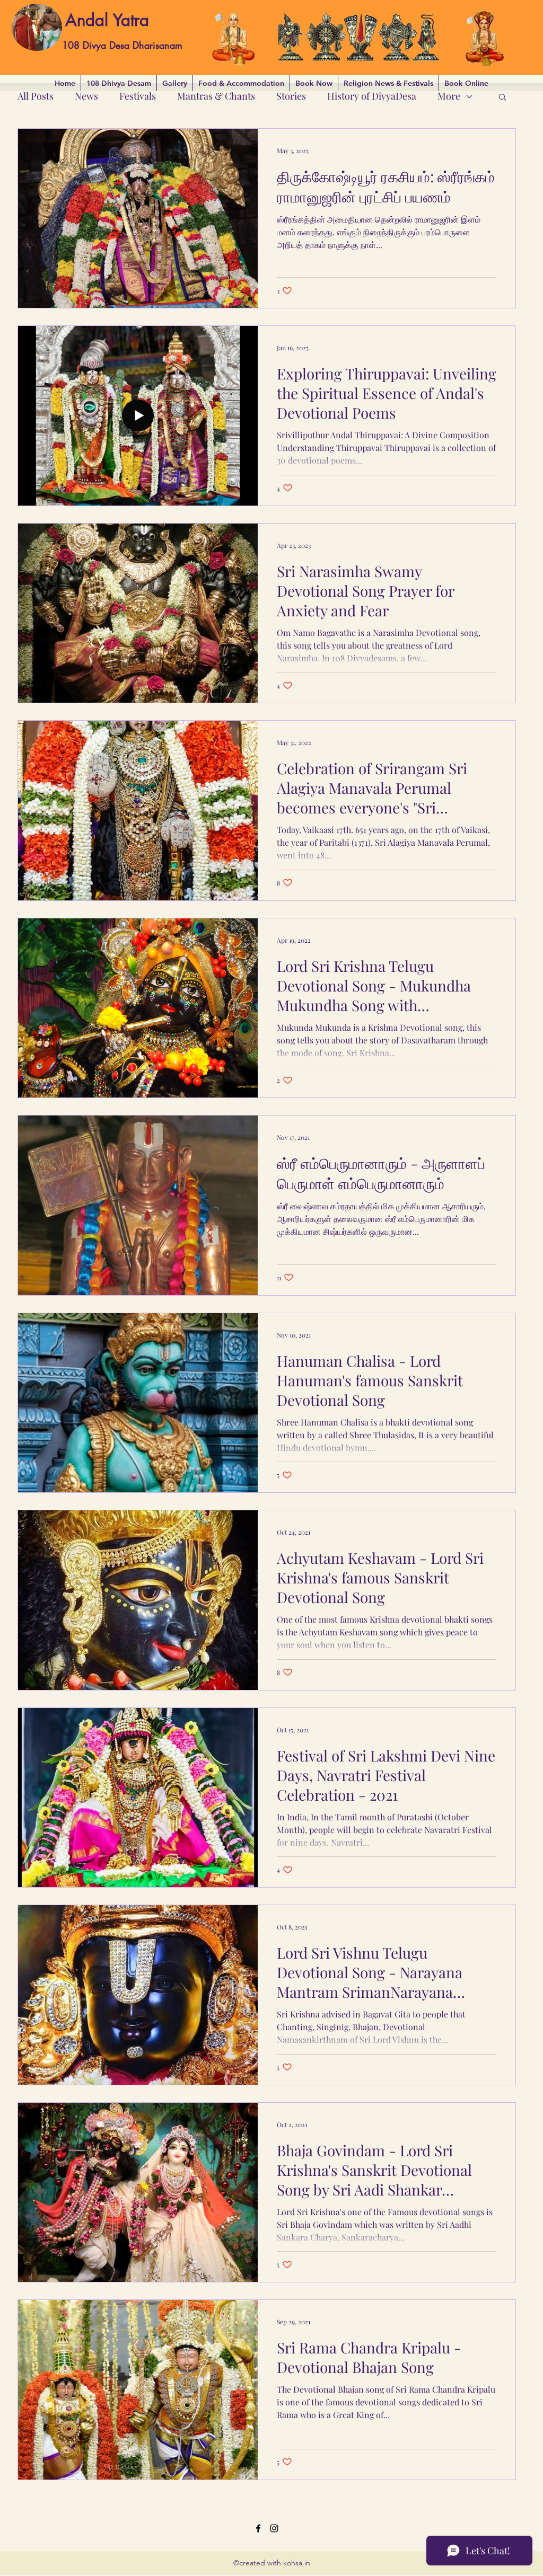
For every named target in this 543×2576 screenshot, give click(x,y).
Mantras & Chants (216, 96)
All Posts (36, 96)
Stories (291, 96)
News (86, 96)
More (449, 96)
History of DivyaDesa (372, 96)
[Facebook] (258, 2528)
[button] (502, 98)
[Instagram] (274, 2528)
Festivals (138, 96)
